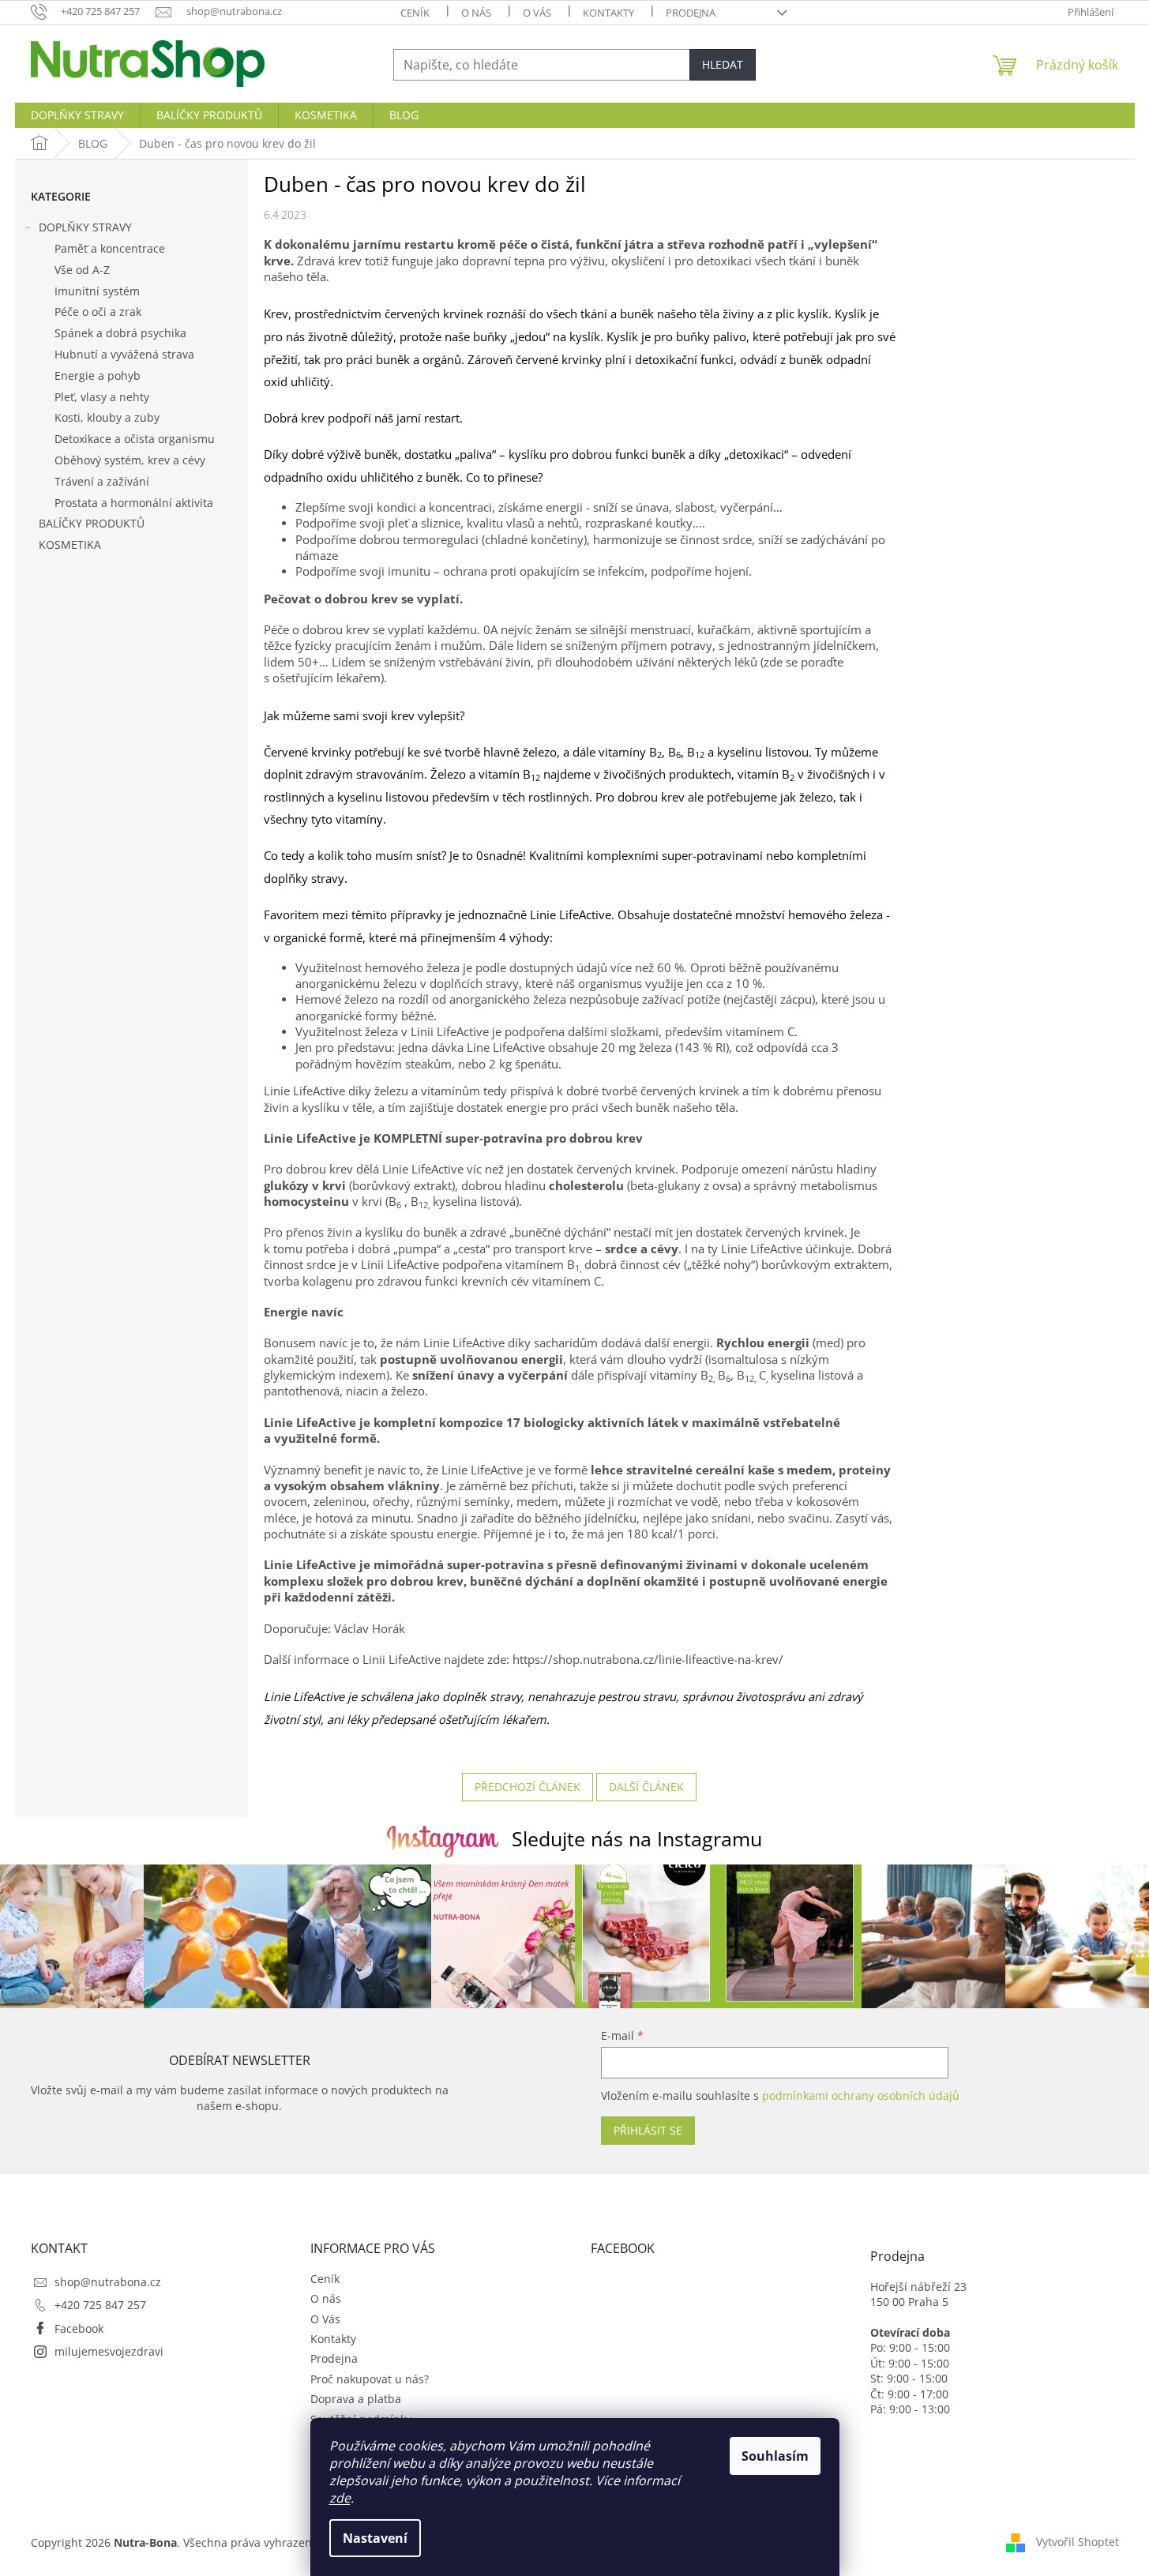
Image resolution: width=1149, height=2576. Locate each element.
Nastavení (375, 2538)
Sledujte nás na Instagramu (637, 1838)
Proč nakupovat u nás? (370, 2379)
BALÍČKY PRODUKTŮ (92, 523)
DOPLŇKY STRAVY (85, 227)
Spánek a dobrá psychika (120, 333)
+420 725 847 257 (100, 2305)
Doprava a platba (356, 2399)
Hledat (723, 64)
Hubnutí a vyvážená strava (124, 354)
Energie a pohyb (98, 376)
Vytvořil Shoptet (1078, 2541)
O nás (476, 13)
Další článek (646, 1787)
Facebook (79, 2328)
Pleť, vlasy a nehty (102, 397)
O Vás (537, 13)
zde (340, 2498)
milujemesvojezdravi (109, 2351)
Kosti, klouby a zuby (107, 417)
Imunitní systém (97, 291)
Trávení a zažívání (102, 481)
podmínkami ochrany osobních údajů (861, 2095)
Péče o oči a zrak (98, 312)
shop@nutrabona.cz (108, 2282)
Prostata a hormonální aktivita (134, 503)
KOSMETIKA (70, 544)
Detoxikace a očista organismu (135, 439)
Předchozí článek (528, 1787)
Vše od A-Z (82, 270)
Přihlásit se (648, 2130)
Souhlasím (775, 2456)
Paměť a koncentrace (110, 248)
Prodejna (691, 13)
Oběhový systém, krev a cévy (130, 460)
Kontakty (608, 13)
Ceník (415, 13)
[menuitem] (77, 115)
